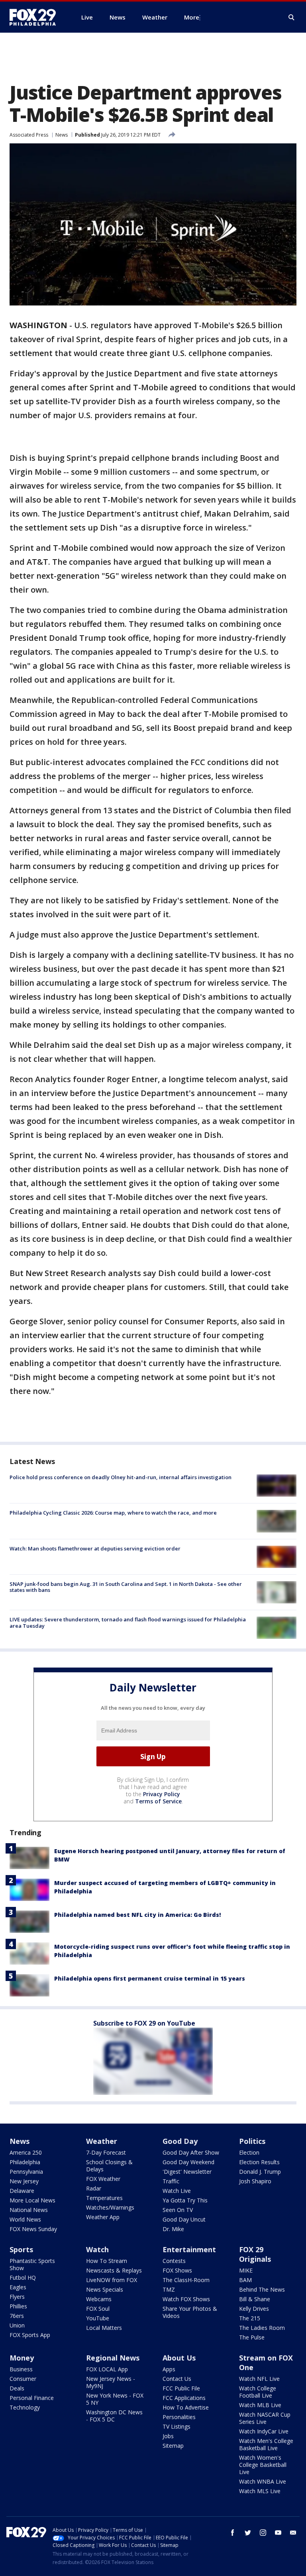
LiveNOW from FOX (112, 2280)
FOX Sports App (30, 2335)
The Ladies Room (262, 2328)
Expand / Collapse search (292, 18)
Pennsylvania (26, 2172)
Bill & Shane (255, 2299)
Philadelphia (25, 2162)
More (192, 17)
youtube (278, 2533)
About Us (179, 2358)
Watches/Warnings (110, 2207)
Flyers (17, 2297)
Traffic (171, 2181)
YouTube (98, 2318)
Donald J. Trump (260, 2172)
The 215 (250, 2318)
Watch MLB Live (260, 2405)
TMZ (169, 2289)
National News (29, 2210)
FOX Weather (103, 2179)
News (62, 135)
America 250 (26, 2152)
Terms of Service (158, 1801)
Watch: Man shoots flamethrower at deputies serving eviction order (95, 1548)
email (293, 2533)
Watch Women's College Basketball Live (263, 2465)
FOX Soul (98, 2309)
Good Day (180, 2141)
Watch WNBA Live (263, 2481)
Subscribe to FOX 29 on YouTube (144, 2023)
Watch (97, 2249)
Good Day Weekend (188, 2162)
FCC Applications (184, 2398)
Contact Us (177, 2379)
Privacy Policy (162, 1794)
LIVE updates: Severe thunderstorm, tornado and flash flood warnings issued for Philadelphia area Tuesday (128, 1623)
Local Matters (104, 2328)
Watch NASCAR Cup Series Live (265, 2418)
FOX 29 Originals (255, 2254)
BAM (245, 2280)
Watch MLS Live (260, 2491)
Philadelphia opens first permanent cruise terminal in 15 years (150, 1978)
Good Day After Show (191, 2152)
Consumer (23, 2379)
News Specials (105, 2289)
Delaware (22, 2191)
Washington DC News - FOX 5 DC (114, 2416)
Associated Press (29, 135)
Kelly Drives (254, 2309)
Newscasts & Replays (114, 2270)
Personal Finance (32, 2398)
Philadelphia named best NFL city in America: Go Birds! (137, 1915)
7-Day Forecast (106, 2152)
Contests (174, 2261)
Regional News (113, 2358)
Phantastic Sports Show (32, 2264)
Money (22, 2358)
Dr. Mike (173, 2229)
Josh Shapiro (255, 2181)
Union (17, 2325)
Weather (102, 2141)
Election (249, 2152)
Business (21, 2369)
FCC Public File (181, 2388)
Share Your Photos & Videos (190, 2312)
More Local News (32, 2200)
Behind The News (262, 2289)
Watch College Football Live (258, 2392)
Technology (25, 2407)
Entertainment (189, 2249)
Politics (252, 2141)
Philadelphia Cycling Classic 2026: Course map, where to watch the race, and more (113, 1513)
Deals (17, 2388)
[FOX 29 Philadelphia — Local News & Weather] (36, 17)
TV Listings (177, 2426)
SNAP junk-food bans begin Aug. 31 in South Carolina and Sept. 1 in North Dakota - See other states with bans (126, 1587)
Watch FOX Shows (186, 2299)
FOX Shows (177, 2270)
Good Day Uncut (184, 2219)
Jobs (168, 2436)
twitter (248, 2533)
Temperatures (104, 2198)
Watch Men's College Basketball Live (266, 2444)
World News (25, 2219)
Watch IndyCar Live (264, 2431)
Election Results (259, 2162)
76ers (17, 2316)
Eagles (18, 2287)
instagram (263, 2533)
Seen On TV (178, 2210)
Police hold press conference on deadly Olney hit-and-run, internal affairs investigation (121, 1477)
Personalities (179, 2417)
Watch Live (177, 2191)
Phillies (18, 2306)
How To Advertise (186, 2407)
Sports (21, 2249)
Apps (169, 2369)
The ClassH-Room (186, 2280)
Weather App (103, 2217)
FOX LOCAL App (107, 2369)
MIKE (246, 2270)
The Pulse (252, 2337)
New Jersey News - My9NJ (111, 2382)
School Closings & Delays (109, 2166)
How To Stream (107, 2261)
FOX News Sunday (33, 2229)
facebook (233, 2533)
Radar (94, 2188)
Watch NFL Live (259, 2379)
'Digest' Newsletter (187, 2172)
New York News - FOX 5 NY (115, 2399)
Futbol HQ (23, 2277)
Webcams (99, 2299)
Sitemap (173, 2446)
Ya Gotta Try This (185, 2200)
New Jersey (24, 2181)
